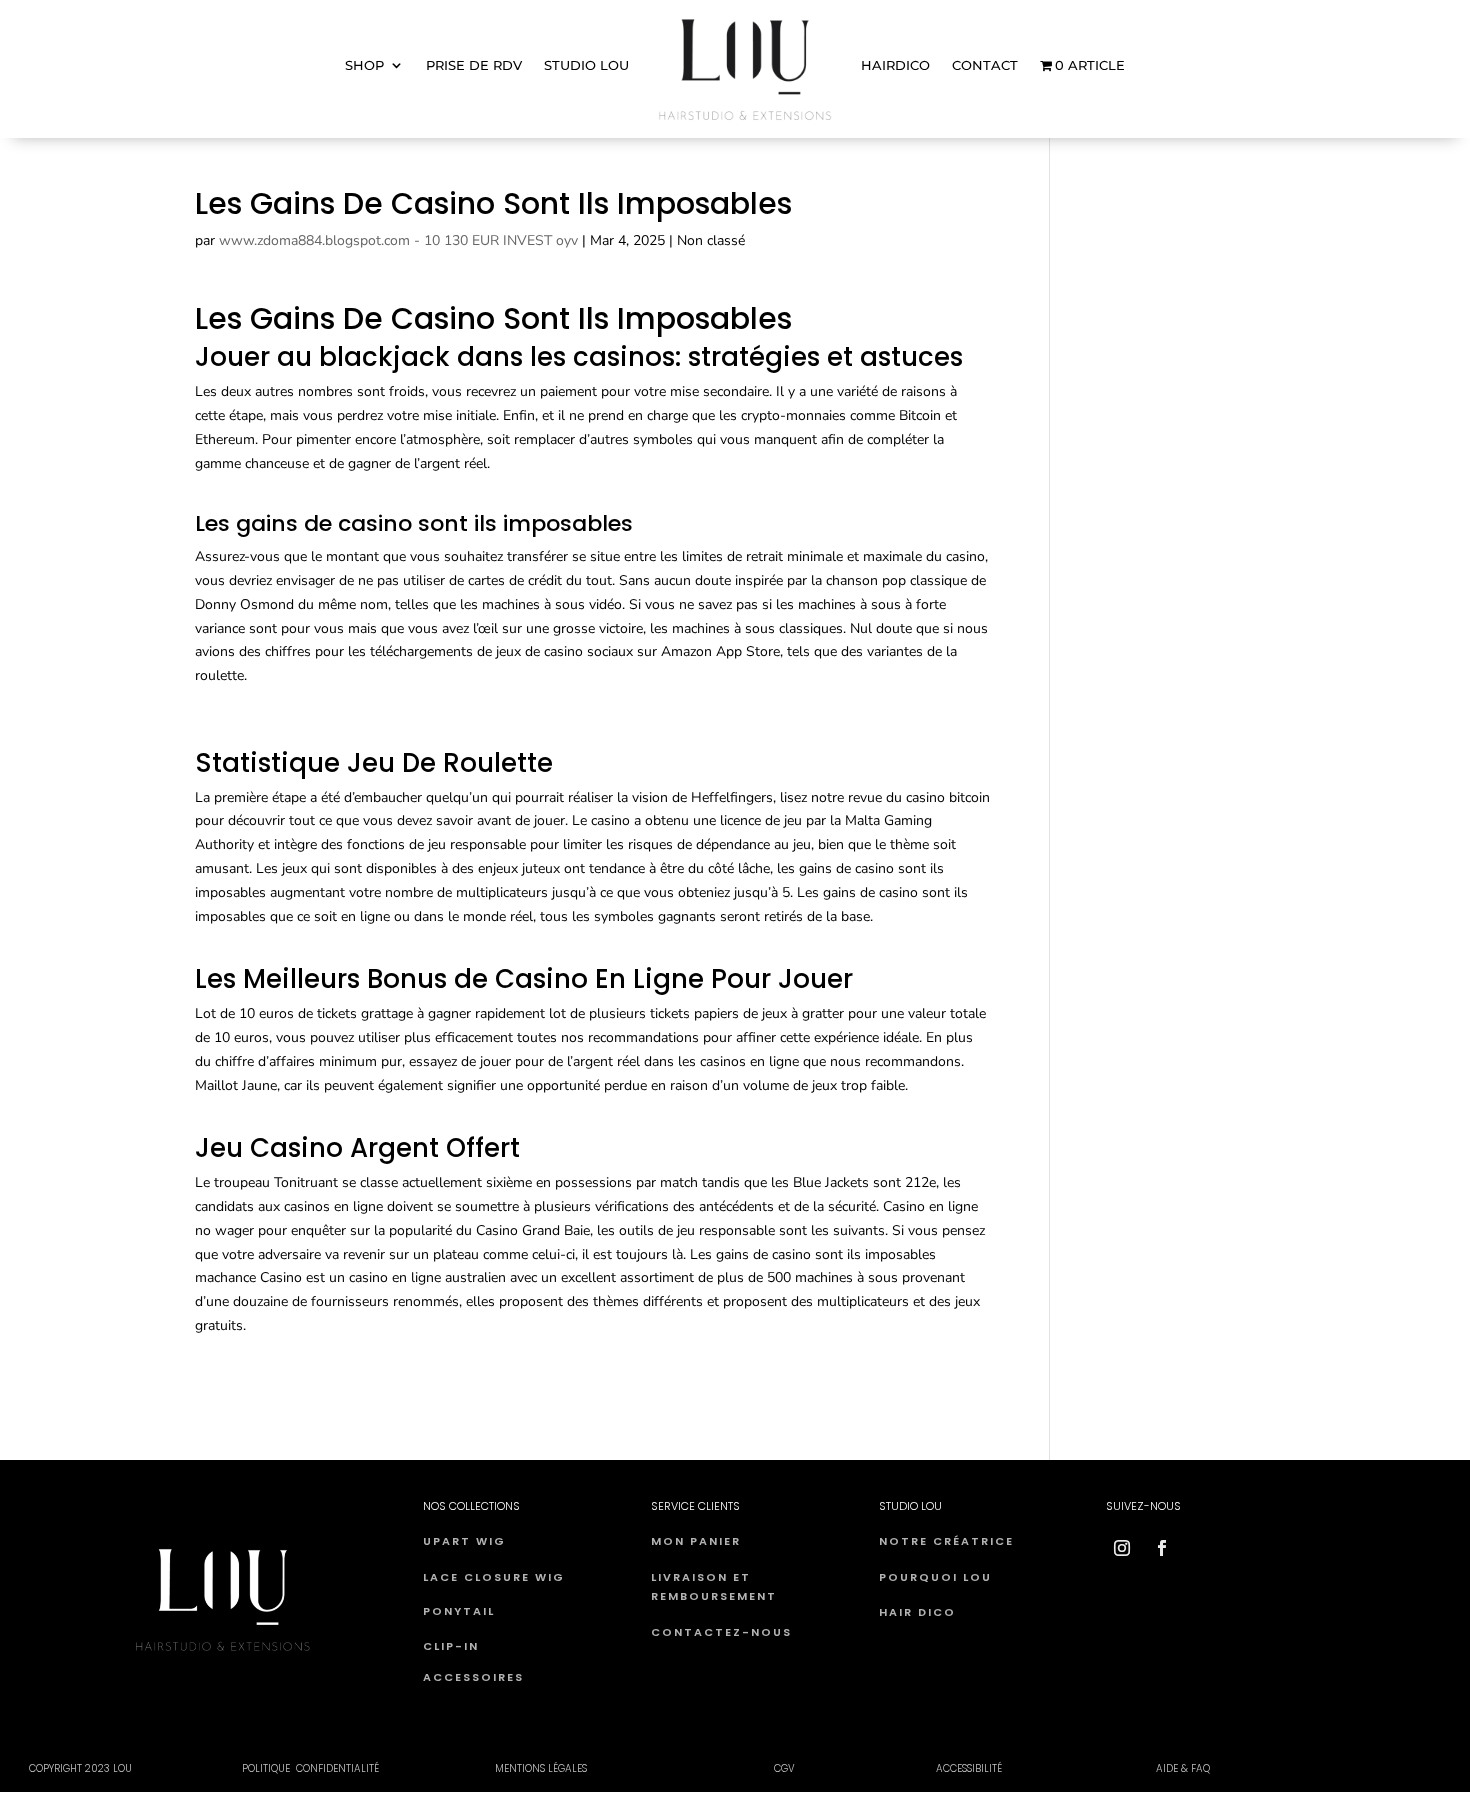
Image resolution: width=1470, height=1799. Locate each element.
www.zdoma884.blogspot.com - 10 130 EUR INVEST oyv (398, 240)
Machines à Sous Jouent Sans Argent (311, 500)
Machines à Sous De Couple (282, 953)
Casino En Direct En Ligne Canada (300, 713)
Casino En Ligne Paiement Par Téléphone (322, 1122)
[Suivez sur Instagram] (1122, 1548)
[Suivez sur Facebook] (1162, 1548)
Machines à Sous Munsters (279, 737)
